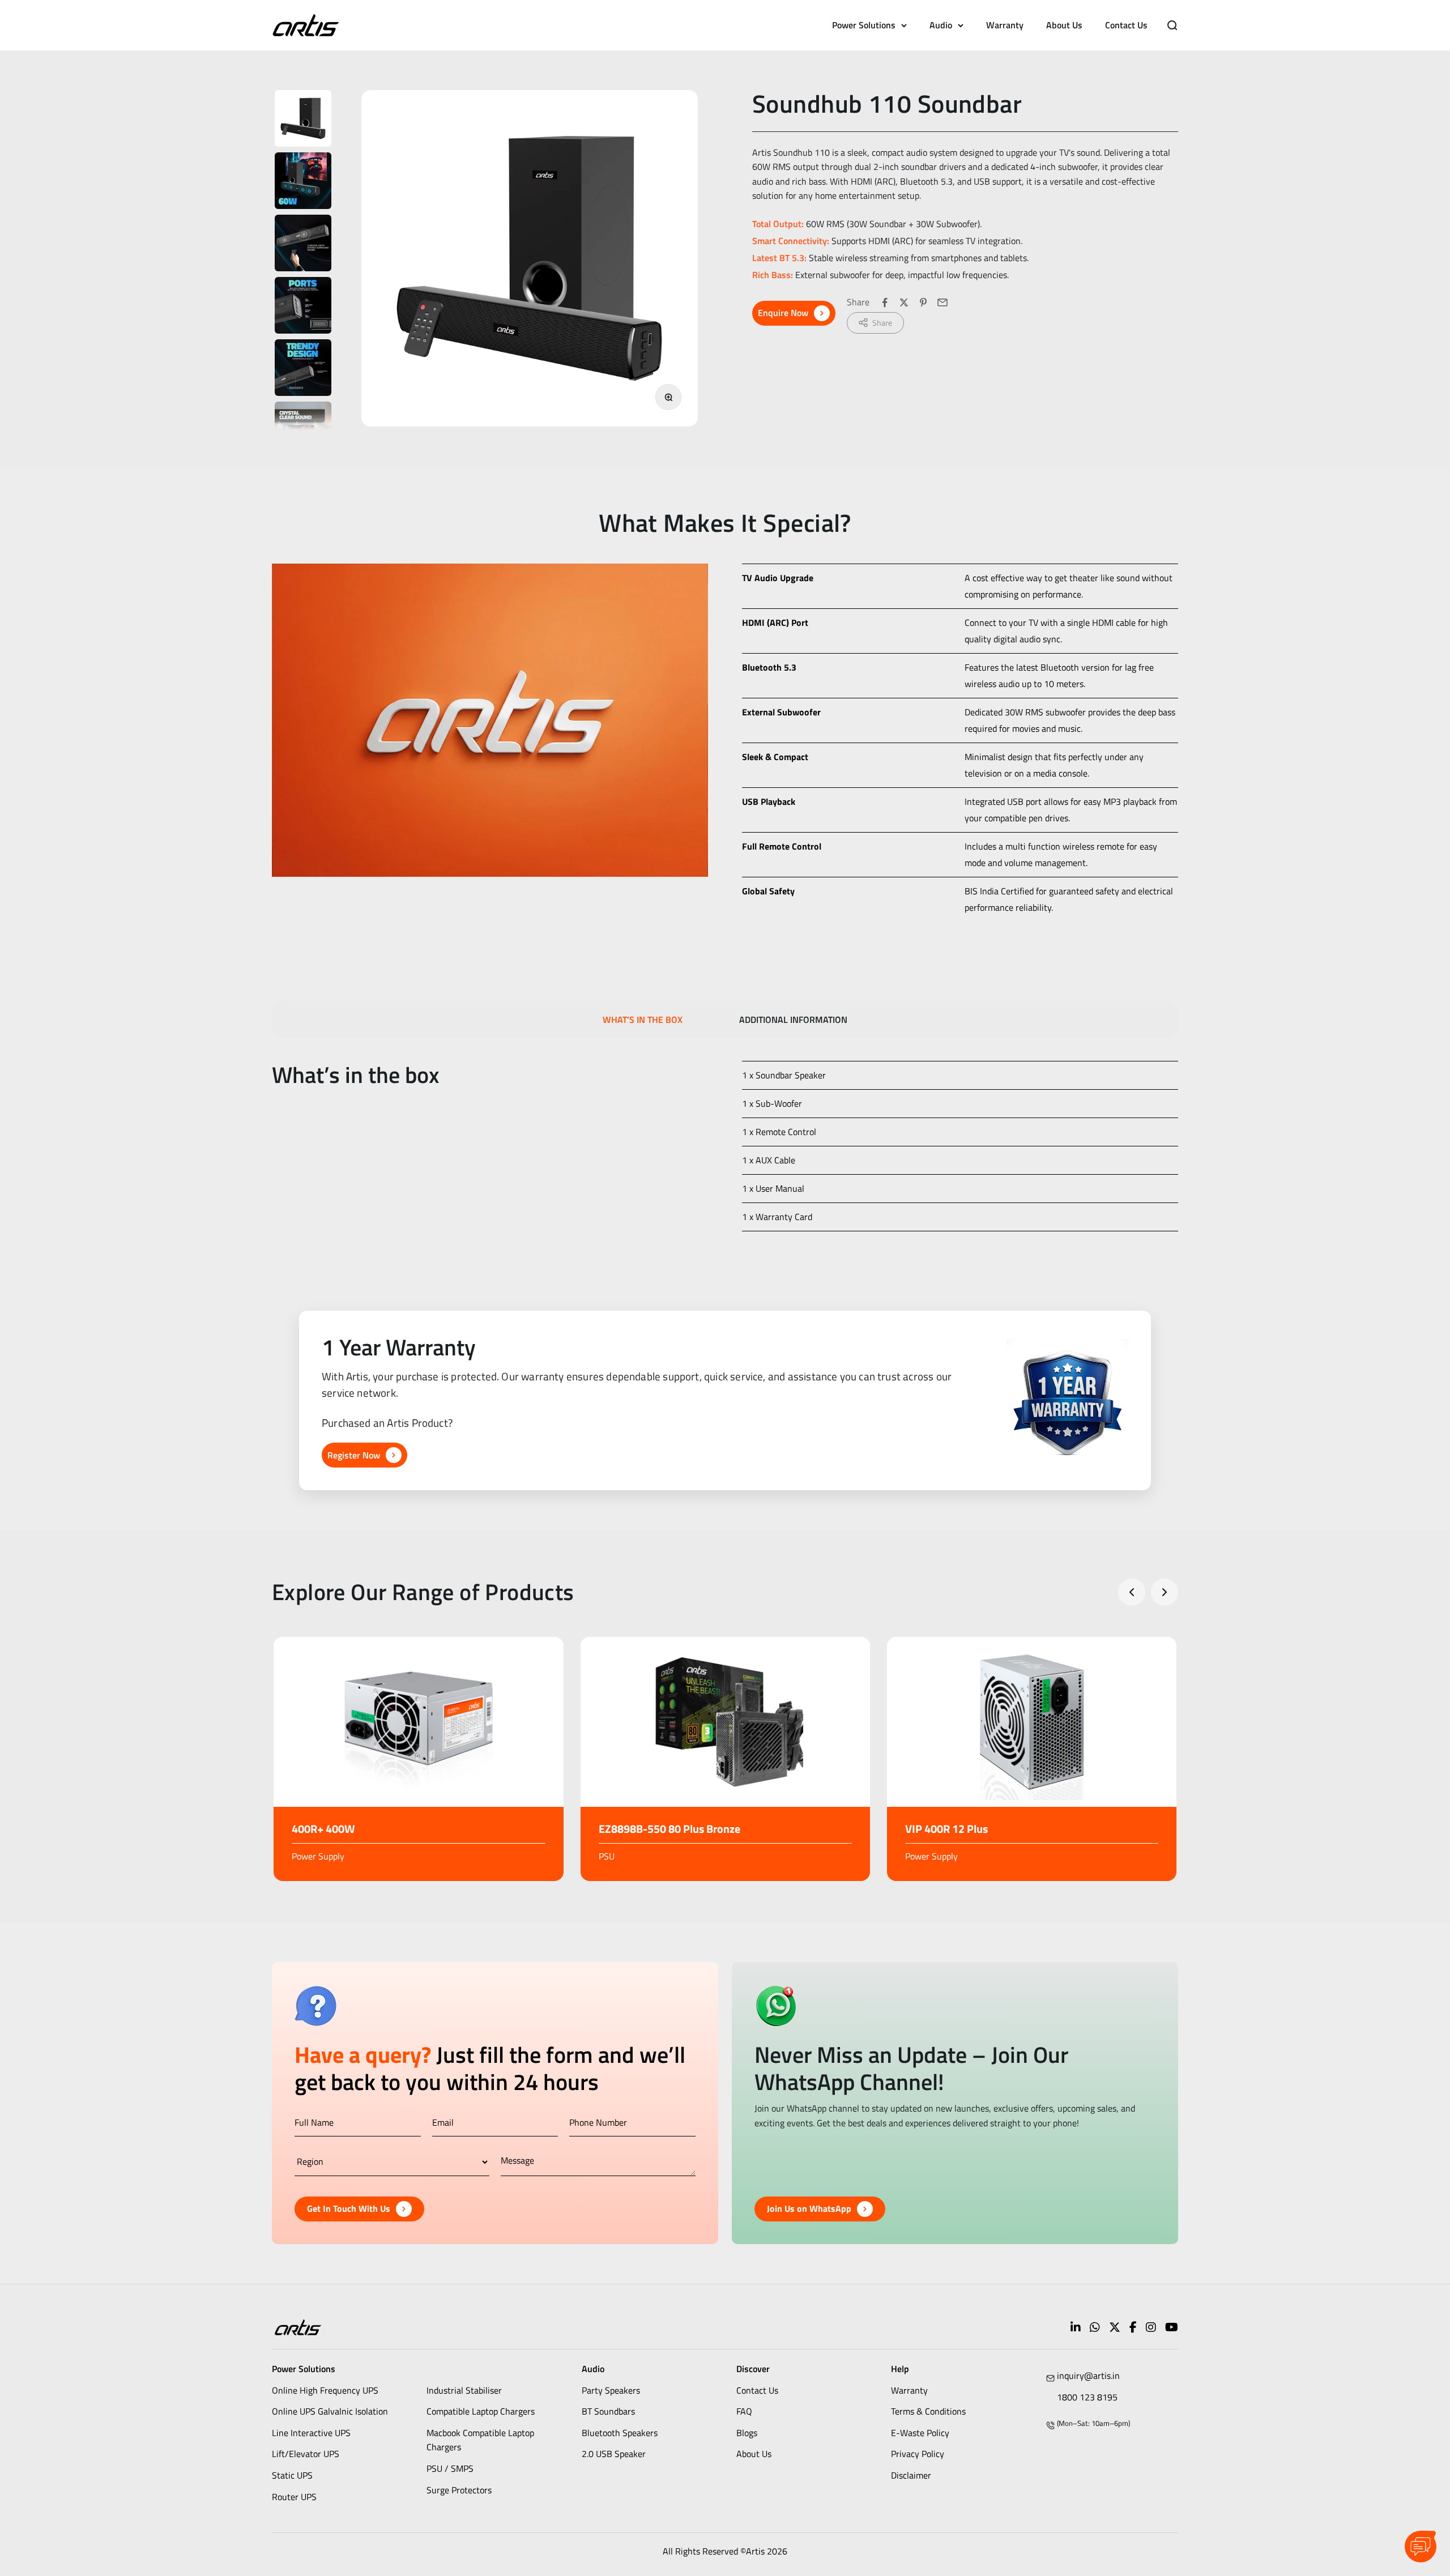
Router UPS (294, 2497)
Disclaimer (911, 2475)
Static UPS (292, 2475)
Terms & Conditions (928, 2411)
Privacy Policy (918, 2454)
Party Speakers (611, 2390)
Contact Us (1126, 25)
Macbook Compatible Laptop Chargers (480, 2440)
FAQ (744, 2411)
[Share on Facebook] (885, 302)
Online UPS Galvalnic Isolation (330, 2411)
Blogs (747, 2433)
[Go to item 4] (303, 305)
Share (882, 323)
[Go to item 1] (303, 118)
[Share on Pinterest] (923, 302)
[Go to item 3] (303, 243)
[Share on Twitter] (904, 302)
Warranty (1005, 25)
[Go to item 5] (303, 368)
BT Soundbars (608, 2411)
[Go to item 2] (303, 181)
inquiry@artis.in (1088, 2375)
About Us (1064, 25)
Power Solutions (864, 25)
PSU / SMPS (450, 2468)
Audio (941, 25)
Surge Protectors (459, 2490)
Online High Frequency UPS (325, 2390)
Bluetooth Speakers (620, 2433)
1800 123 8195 (1087, 2397)
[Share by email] (942, 302)
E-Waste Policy (920, 2433)
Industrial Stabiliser (464, 2390)
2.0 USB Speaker (614, 2454)
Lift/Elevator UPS (306, 2454)
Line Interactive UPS (311, 2433)
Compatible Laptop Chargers (481, 2411)
